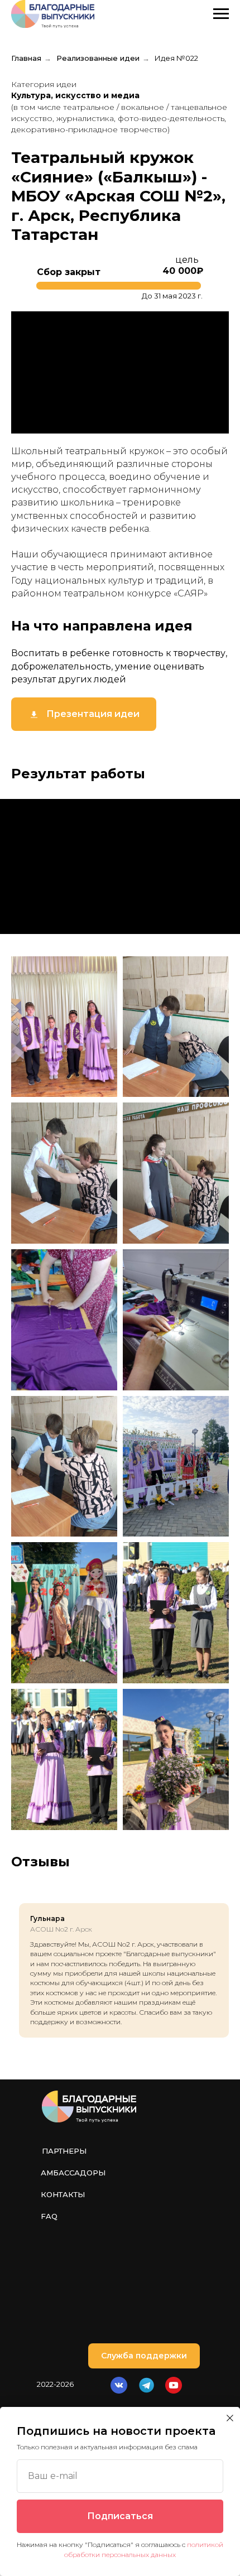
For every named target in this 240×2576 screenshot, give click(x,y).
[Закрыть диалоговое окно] (230, 2418)
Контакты (63, 2194)
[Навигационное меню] (221, 14)
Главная (26, 58)
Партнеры (64, 2151)
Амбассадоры (73, 2173)
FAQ (49, 2216)
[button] (144, 2356)
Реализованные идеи (98, 58)
